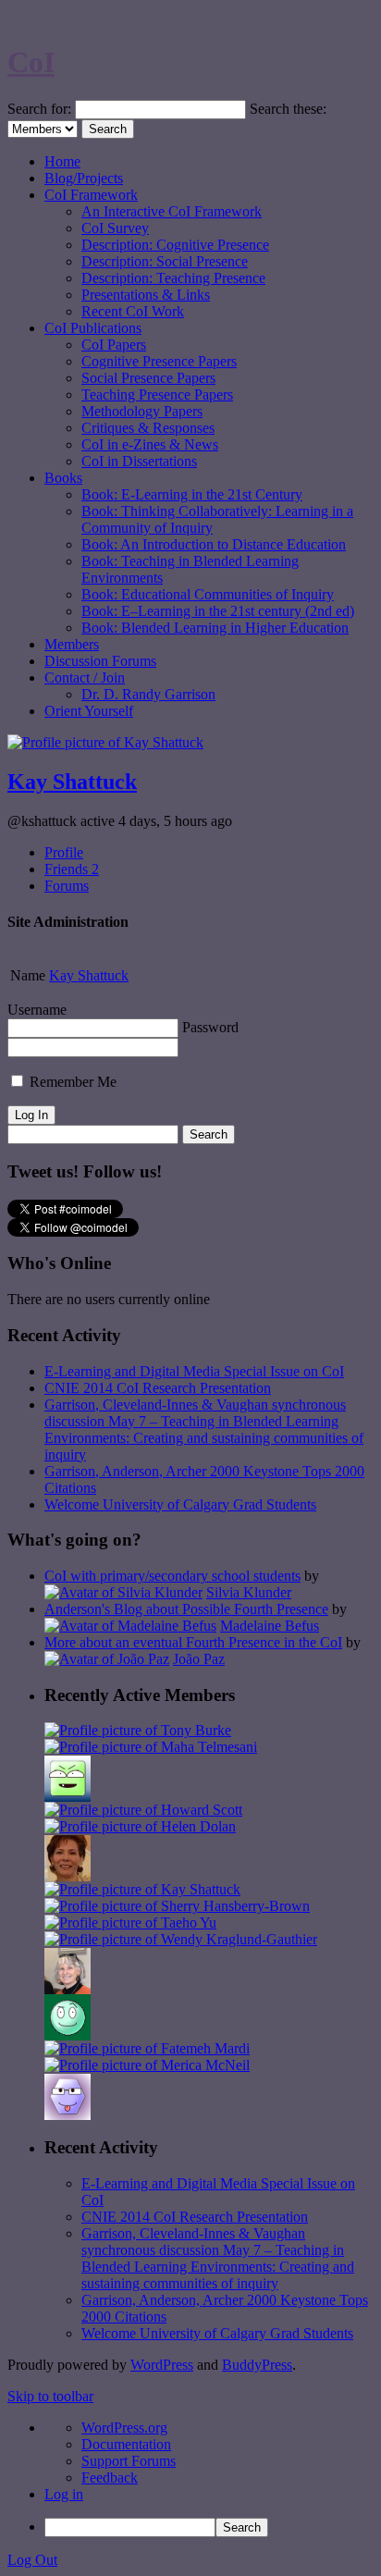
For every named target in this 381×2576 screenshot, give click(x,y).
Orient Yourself (89, 711)
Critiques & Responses (148, 428)
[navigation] (190, 2478)
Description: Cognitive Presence (175, 245)
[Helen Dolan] (140, 1826)
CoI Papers (114, 345)
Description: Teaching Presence (173, 278)
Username (37, 1010)
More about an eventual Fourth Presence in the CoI (193, 1642)
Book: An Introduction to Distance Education (214, 544)
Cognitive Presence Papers (159, 361)
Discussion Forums (100, 661)
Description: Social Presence (165, 261)
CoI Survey (115, 228)
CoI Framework (91, 195)
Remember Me (71, 1082)
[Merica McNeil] (147, 2065)
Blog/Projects (84, 178)
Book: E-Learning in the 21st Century (192, 494)
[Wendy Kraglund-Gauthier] (181, 1939)
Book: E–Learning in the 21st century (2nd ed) (218, 611)
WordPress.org (124, 2428)
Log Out (32, 2560)
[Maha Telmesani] (151, 1747)
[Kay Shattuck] (142, 1889)
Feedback (110, 2477)
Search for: (39, 109)
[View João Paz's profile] (107, 1659)
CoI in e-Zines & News (150, 444)
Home (62, 161)
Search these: (288, 109)
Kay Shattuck (72, 782)
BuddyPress (257, 2365)
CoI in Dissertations (139, 461)
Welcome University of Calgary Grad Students (180, 1504)
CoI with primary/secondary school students (172, 1576)
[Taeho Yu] (130, 1923)
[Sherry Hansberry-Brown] (177, 1906)
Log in (64, 2494)
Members (72, 644)
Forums (67, 886)
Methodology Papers (142, 411)
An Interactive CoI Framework (172, 211)
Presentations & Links (146, 295)
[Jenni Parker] (68, 1989)
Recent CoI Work (133, 311)
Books (63, 478)
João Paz (199, 1659)
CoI (31, 62)
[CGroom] (68, 2115)
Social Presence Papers (148, 378)
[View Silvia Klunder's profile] (123, 1592)
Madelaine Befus (270, 1626)
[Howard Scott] (143, 1810)
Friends (72, 869)
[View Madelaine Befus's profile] (130, 1626)
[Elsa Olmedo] (68, 1876)
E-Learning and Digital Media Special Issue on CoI (194, 1371)
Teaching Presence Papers (157, 394)
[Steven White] (68, 2035)
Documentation (126, 2444)
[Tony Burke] (138, 1730)
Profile (64, 852)
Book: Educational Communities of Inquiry (208, 594)
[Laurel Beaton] (68, 1797)
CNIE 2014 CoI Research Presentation (158, 1388)
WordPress (162, 2365)
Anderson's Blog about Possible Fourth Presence (186, 1609)
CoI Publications (93, 328)
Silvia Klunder (249, 1592)
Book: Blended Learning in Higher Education (215, 628)
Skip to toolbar (50, 2396)
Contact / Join (85, 678)
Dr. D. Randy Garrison (148, 694)
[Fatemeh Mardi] (147, 2048)
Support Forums (129, 2461)
